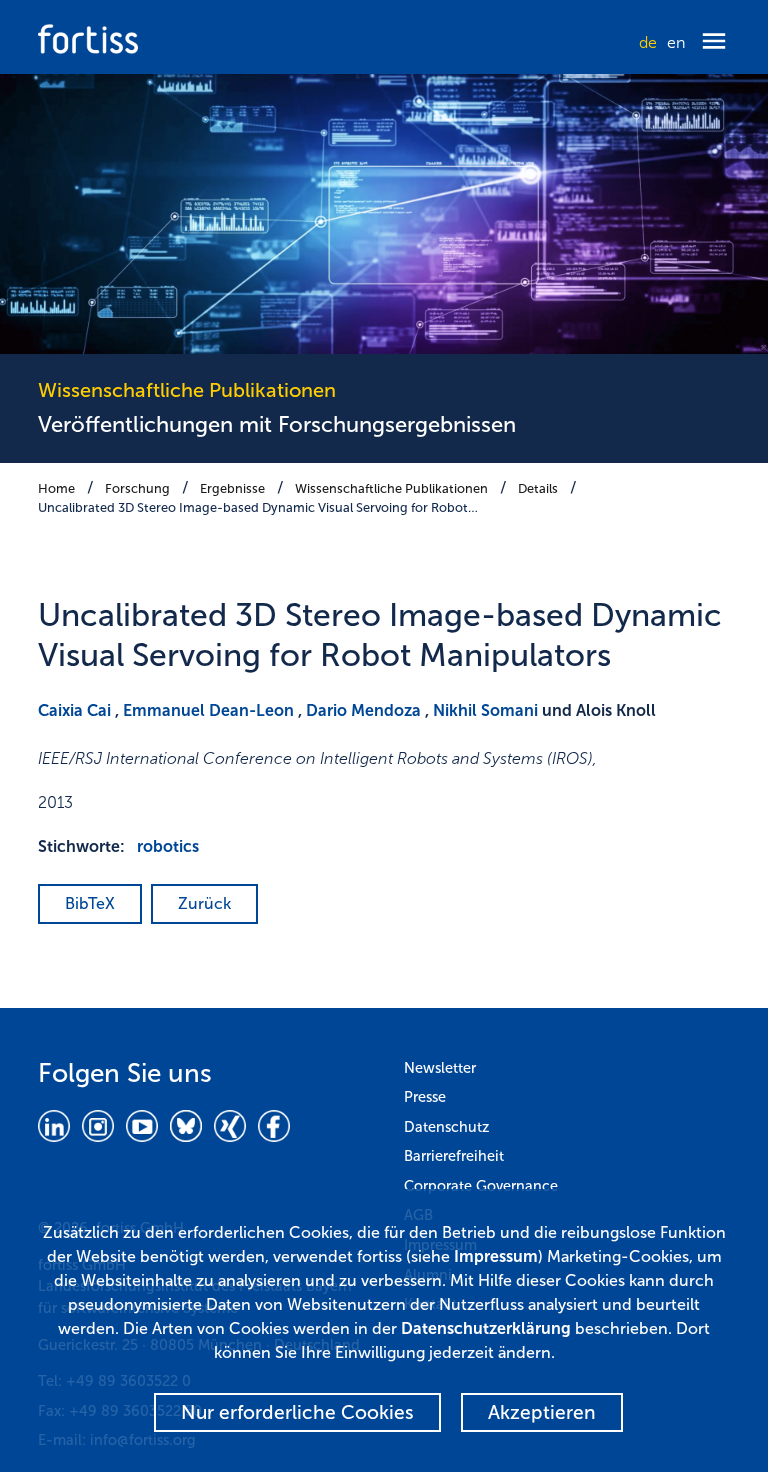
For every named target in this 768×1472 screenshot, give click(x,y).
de (648, 42)
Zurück (204, 903)
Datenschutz (446, 1127)
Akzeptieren (542, 1412)
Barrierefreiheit (454, 1156)
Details (538, 488)
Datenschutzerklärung (486, 1328)
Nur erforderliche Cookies (297, 1412)
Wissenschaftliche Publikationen (391, 488)
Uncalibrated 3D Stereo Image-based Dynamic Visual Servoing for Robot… (258, 507)
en (676, 42)
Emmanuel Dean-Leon (208, 710)
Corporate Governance (481, 1186)
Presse (425, 1097)
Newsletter (440, 1068)
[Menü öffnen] (714, 42)
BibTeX (90, 903)
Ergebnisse (232, 488)
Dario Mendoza (363, 710)
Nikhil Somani (485, 710)
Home (56, 488)
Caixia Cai (74, 710)
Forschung (137, 488)
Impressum (496, 1256)
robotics (168, 846)
